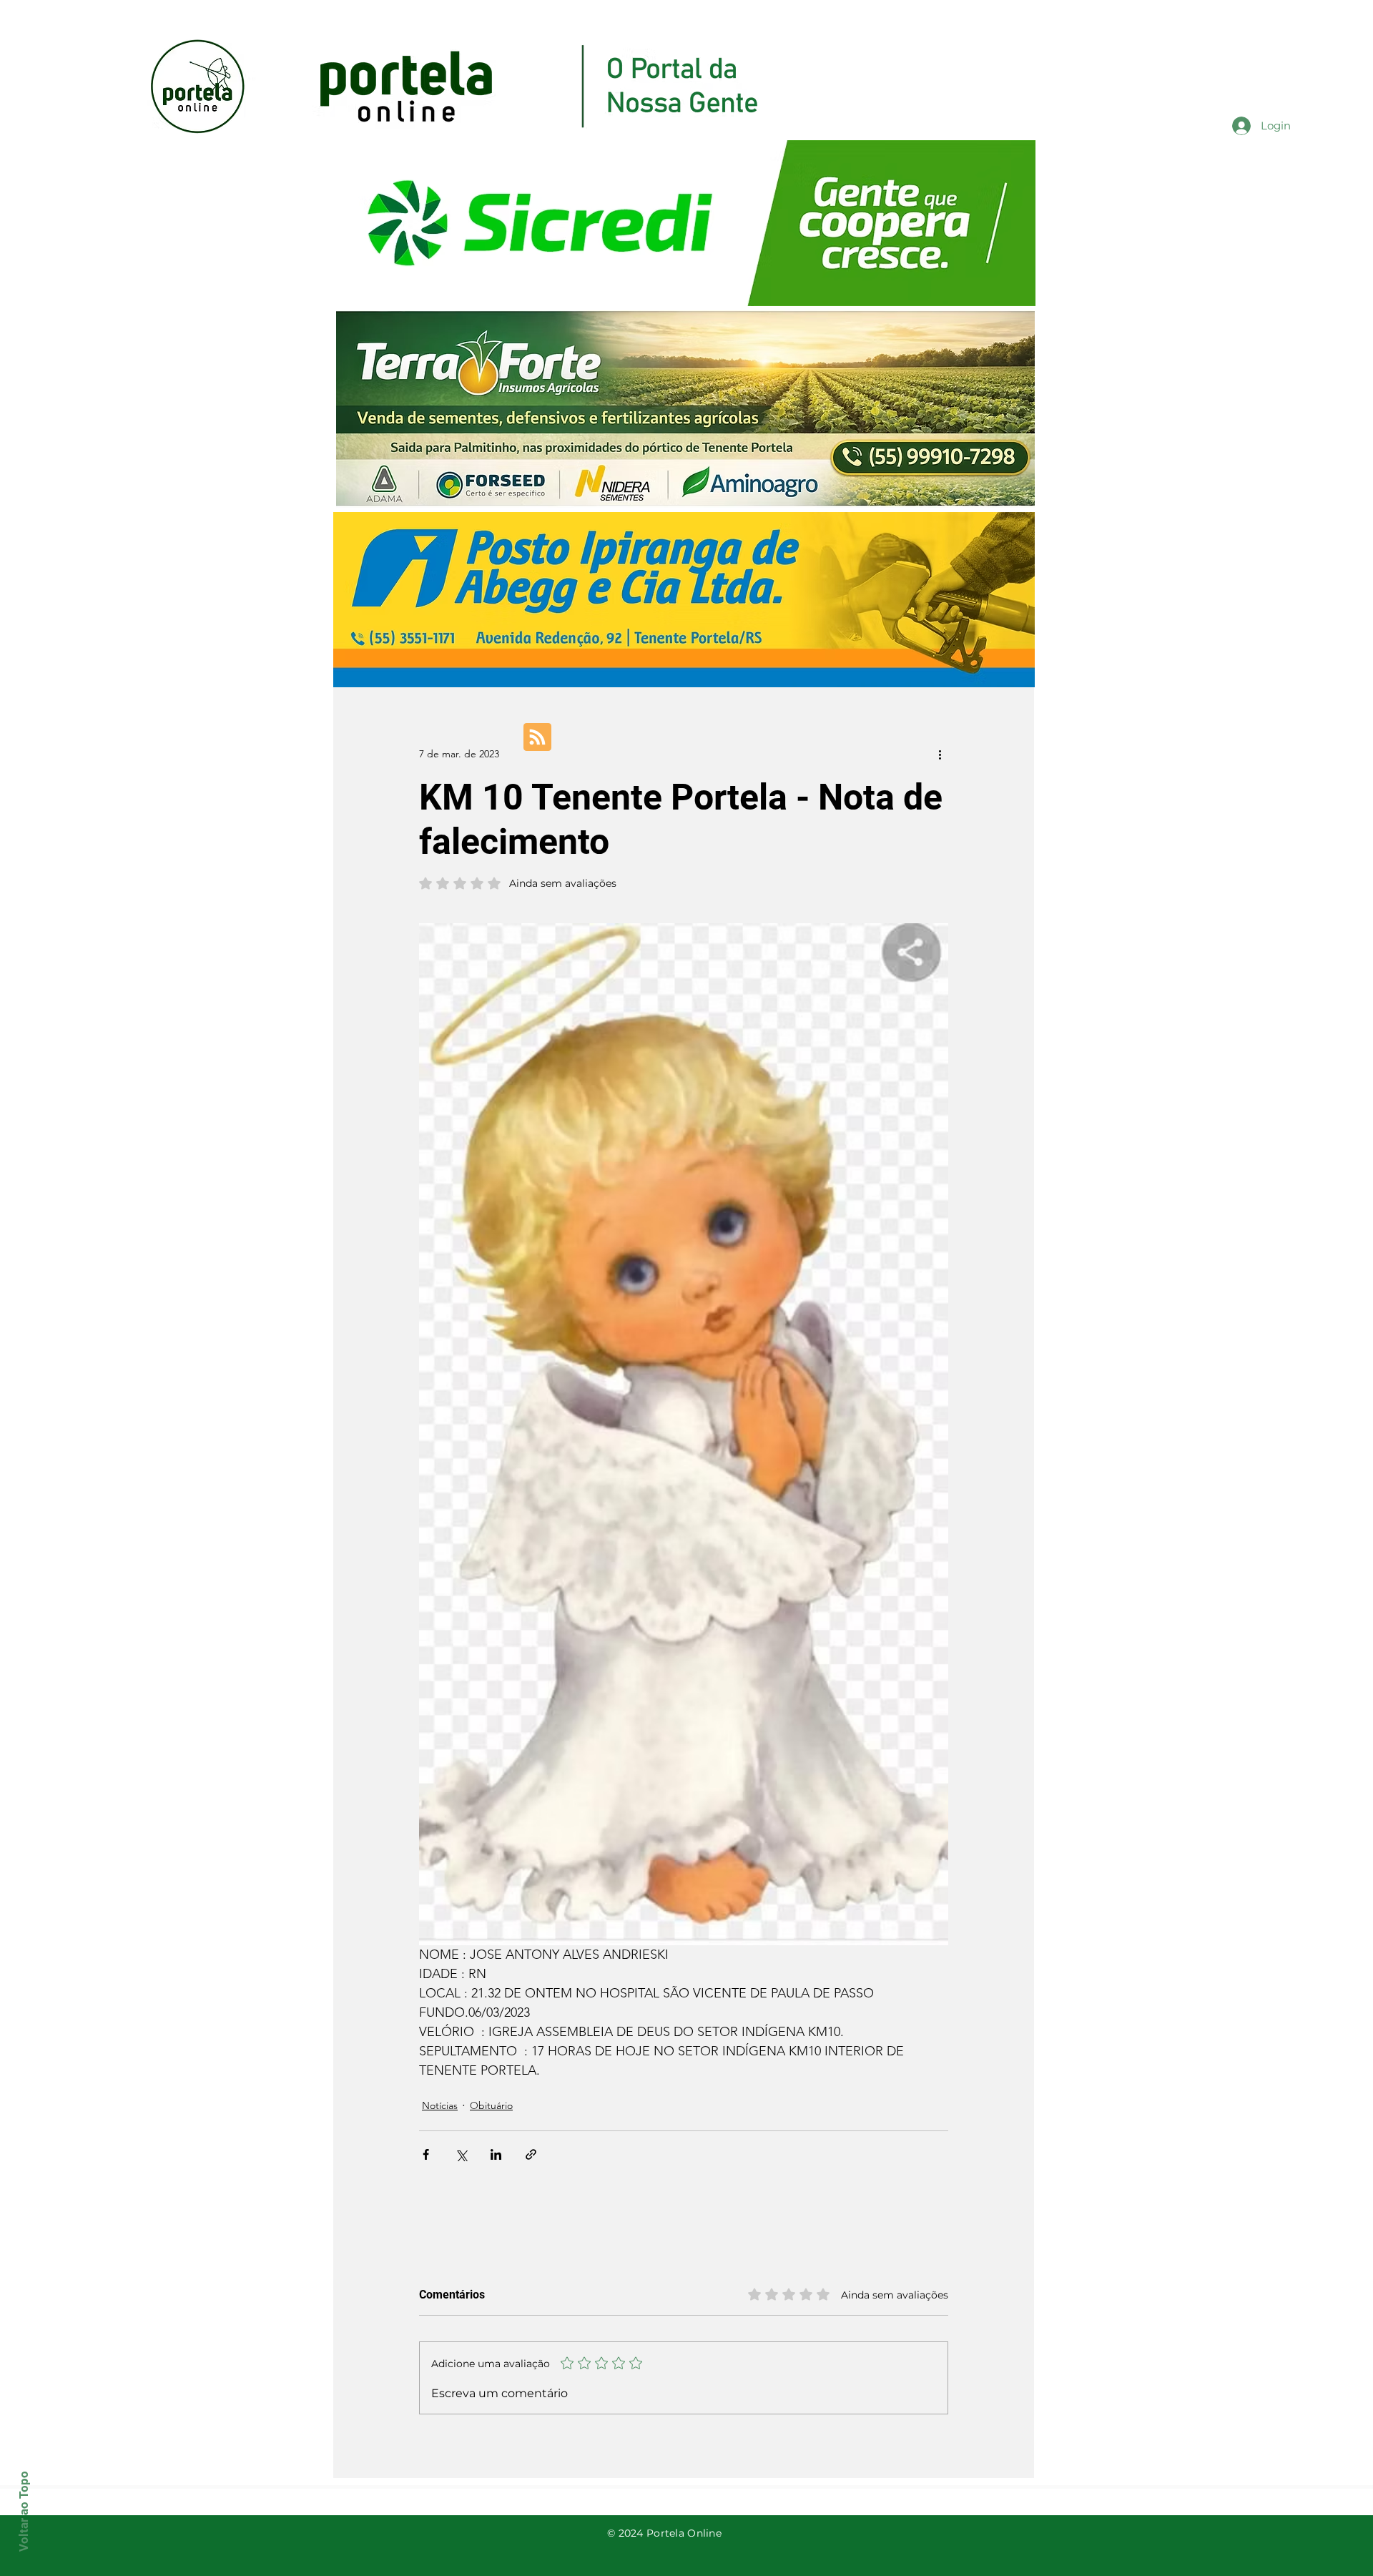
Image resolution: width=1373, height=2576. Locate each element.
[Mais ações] (940, 754)
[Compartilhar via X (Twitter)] (461, 2154)
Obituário (491, 2105)
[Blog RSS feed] (537, 738)
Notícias (440, 2105)
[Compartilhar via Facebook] (426, 2154)
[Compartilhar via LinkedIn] (496, 2154)
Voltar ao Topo (24, 2511)
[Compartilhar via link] (531, 2154)
